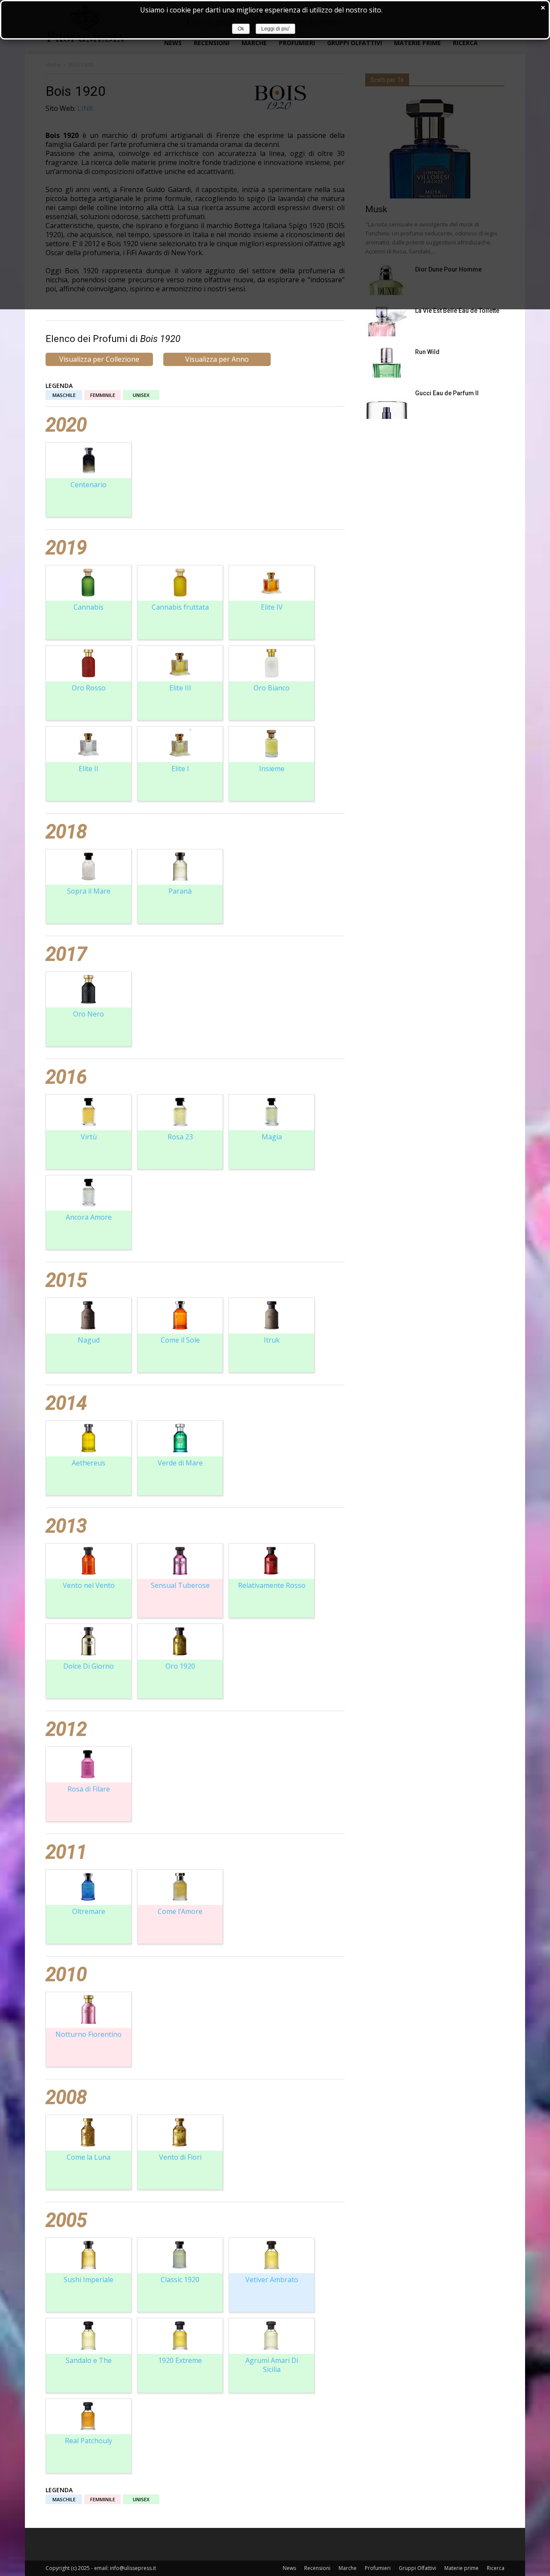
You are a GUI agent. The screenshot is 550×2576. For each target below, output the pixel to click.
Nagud (89, 1340)
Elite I (180, 769)
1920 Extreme (180, 2360)
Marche (348, 2568)
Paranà (180, 891)
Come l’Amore (180, 1911)
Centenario (89, 485)
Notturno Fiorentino (89, 2034)
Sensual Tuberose (180, 1585)
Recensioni (317, 2568)
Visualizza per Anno (217, 359)
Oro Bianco (272, 688)
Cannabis (89, 607)
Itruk (272, 1340)
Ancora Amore (89, 1217)
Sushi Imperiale (89, 2280)
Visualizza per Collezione (99, 359)
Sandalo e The (89, 2360)
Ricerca (496, 2568)
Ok (241, 29)
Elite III (180, 688)
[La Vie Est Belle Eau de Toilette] (387, 321)
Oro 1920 (180, 1666)
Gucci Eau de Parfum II (447, 393)
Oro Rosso (89, 688)
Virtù (89, 1137)
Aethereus (89, 1463)
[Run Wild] (387, 363)
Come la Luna (89, 2157)
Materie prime (461, 2568)
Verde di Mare (180, 1463)
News (289, 2568)
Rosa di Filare (89, 1789)
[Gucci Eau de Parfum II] (387, 404)
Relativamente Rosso (272, 1585)
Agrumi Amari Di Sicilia (272, 2365)
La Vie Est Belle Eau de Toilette (457, 311)
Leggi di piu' (275, 29)
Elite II (89, 769)
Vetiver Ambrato (272, 2280)
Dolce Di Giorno (89, 1666)
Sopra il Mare (89, 891)
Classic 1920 (180, 2280)
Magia (272, 1137)
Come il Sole (180, 1340)
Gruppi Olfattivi (417, 2568)
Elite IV (272, 607)
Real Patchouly (89, 2441)
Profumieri (378, 2568)
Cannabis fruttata (180, 607)
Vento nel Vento (89, 1585)
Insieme (272, 769)
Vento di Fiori (180, 2157)
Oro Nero (89, 1014)
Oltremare (89, 1911)
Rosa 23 (180, 1137)
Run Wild (427, 352)
